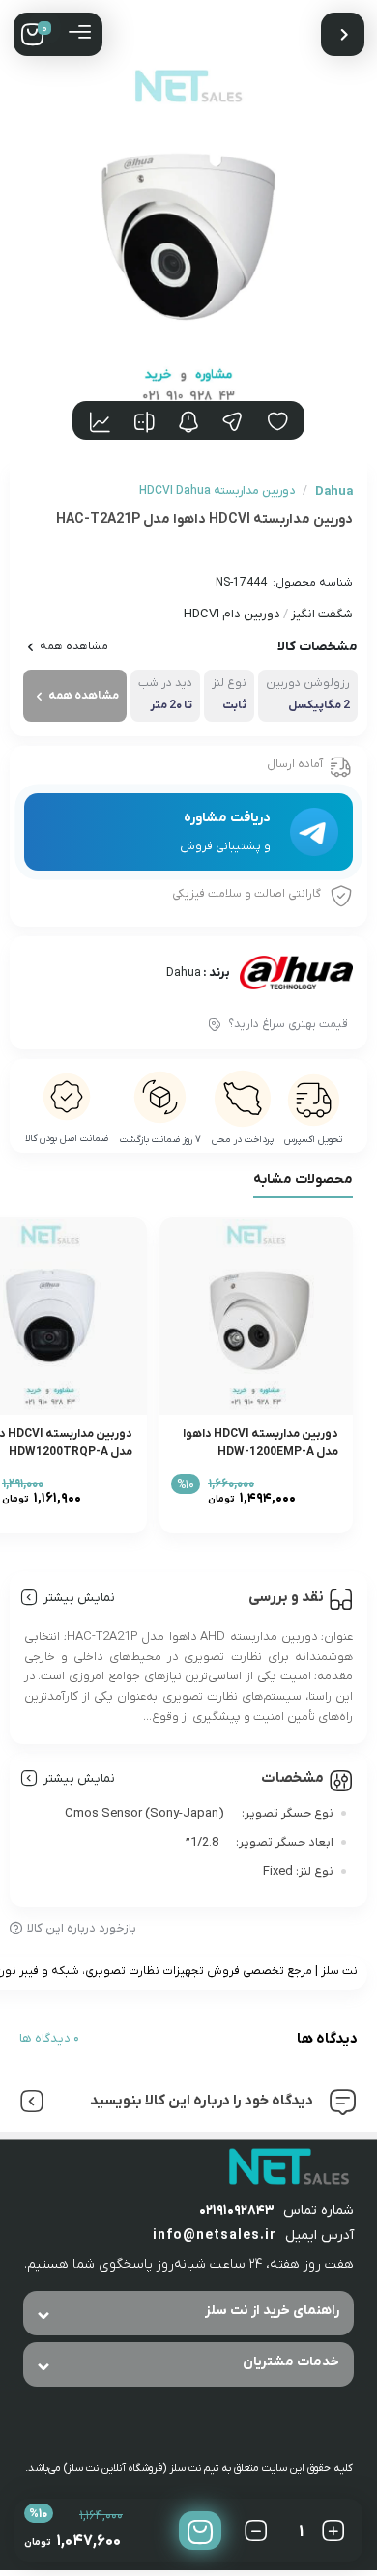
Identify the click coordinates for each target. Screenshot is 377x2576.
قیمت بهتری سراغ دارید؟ (288, 1024)
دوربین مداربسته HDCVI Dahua (217, 491)
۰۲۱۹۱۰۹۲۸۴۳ (237, 2210)
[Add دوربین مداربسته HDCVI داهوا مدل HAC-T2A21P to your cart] (200, 2531)
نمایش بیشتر (79, 1598)
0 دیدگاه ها (49, 2038)
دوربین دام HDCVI (232, 614)
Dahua (184, 973)
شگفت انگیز (322, 614)
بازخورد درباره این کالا (82, 1928)
